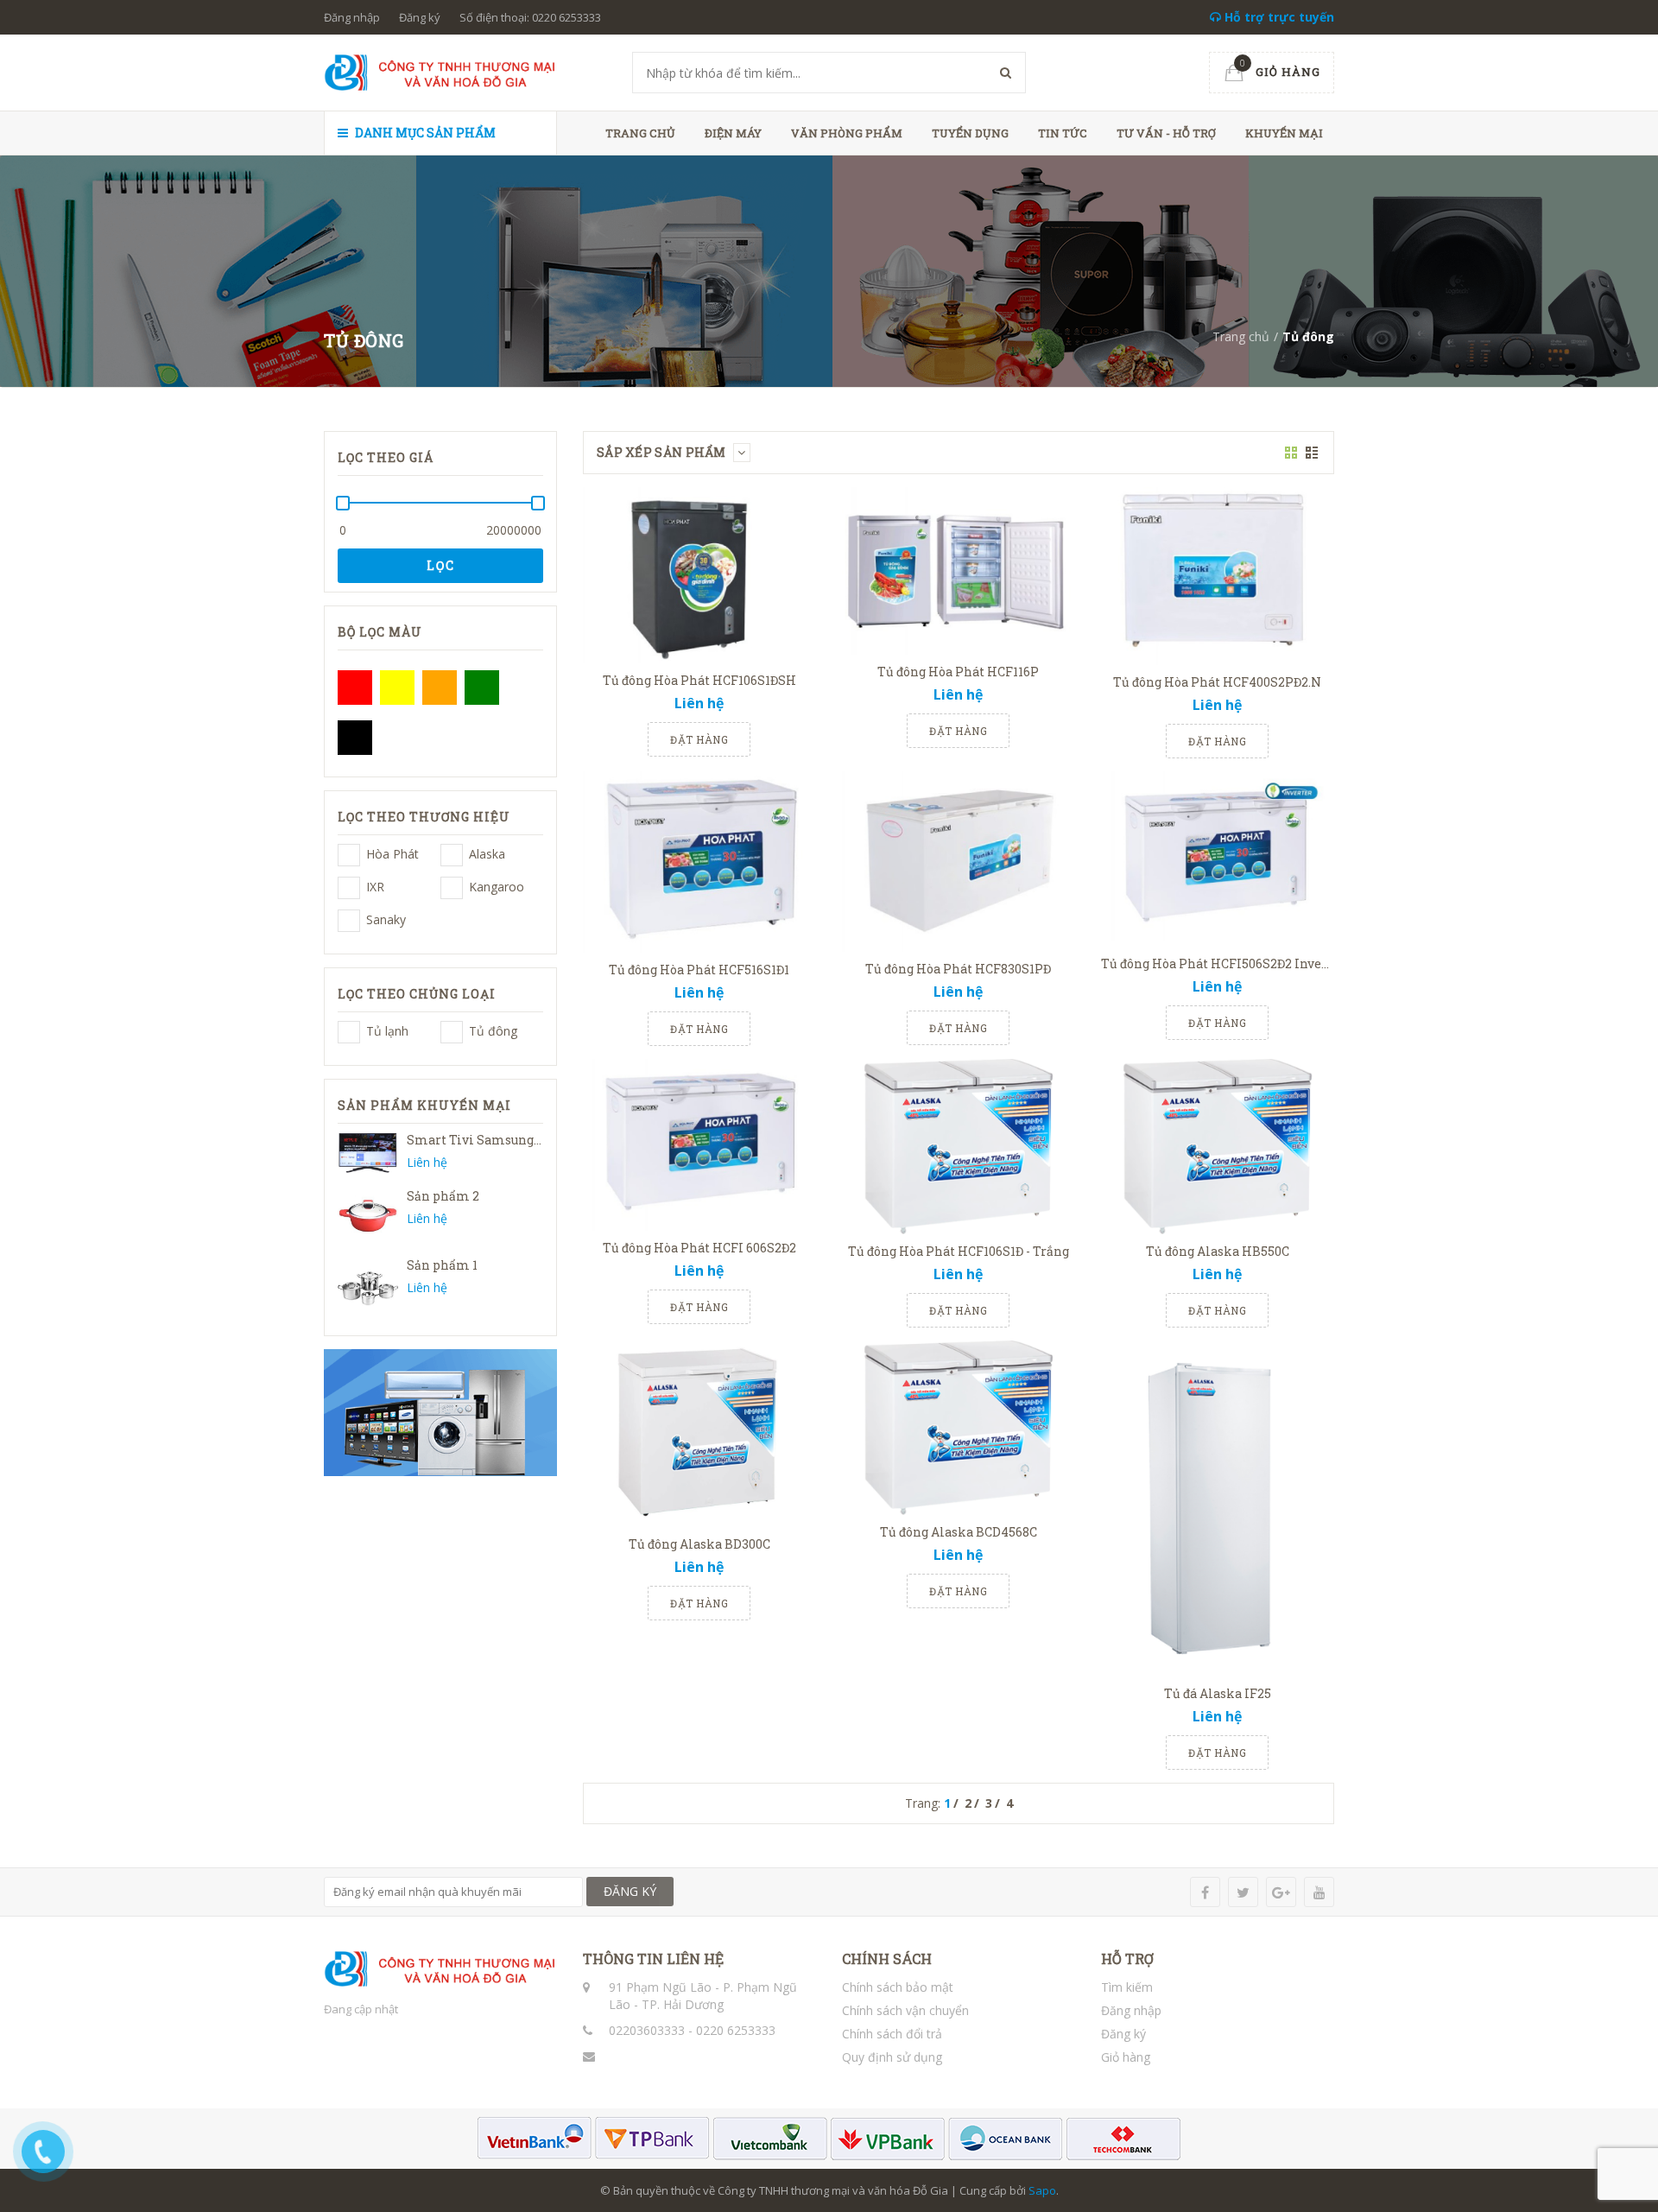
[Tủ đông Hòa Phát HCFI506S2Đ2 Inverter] (1218, 859)
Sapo (1042, 2190)
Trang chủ (640, 133)
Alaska (452, 855)
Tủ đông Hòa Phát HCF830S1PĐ (958, 969)
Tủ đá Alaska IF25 (1218, 1693)
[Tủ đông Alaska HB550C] (1218, 1147)
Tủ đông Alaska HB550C (1218, 1251)
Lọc (441, 565)
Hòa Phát (349, 855)
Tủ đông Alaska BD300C (699, 1544)
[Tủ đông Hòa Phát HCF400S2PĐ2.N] (1218, 576)
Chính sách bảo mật (898, 1987)
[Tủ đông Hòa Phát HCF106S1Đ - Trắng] (959, 1147)
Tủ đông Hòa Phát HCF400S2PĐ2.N (1217, 682)
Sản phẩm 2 (443, 1196)
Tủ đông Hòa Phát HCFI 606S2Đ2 (699, 1248)
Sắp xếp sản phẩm (663, 452)
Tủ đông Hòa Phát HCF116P (958, 672)
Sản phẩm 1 (442, 1265)
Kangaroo (452, 888)
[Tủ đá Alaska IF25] (1218, 1508)
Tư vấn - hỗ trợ (1166, 133)
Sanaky (349, 921)
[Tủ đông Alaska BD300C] (699, 1434)
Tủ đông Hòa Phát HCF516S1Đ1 (699, 970)
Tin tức (1063, 133)
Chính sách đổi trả (892, 2034)
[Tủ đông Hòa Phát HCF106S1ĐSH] (699, 575)
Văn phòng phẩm (847, 133)
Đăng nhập (352, 17)
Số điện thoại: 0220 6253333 (530, 17)
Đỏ (355, 688)
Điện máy (733, 133)
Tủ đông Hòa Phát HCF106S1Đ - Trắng (959, 1251)
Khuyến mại (1284, 133)
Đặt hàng (699, 739)
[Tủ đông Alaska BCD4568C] (959, 1428)
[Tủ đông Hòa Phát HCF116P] (959, 571)
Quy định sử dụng (892, 2057)
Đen (355, 738)
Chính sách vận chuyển (905, 2010)
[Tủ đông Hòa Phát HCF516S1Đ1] (699, 862)
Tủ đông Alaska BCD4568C (959, 1532)
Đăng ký (420, 17)
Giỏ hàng (1126, 2057)
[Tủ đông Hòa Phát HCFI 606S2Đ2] (699, 1145)
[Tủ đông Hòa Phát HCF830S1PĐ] (959, 862)
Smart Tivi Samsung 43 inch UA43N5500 (532, 1140)
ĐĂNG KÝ (630, 1891)
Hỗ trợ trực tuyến (1278, 17)
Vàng (397, 688)
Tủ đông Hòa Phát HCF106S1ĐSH (699, 680)
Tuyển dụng (970, 133)
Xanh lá (482, 688)
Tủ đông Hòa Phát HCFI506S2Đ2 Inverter (1223, 963)
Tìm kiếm (1127, 1987)
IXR (349, 888)
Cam (440, 688)
